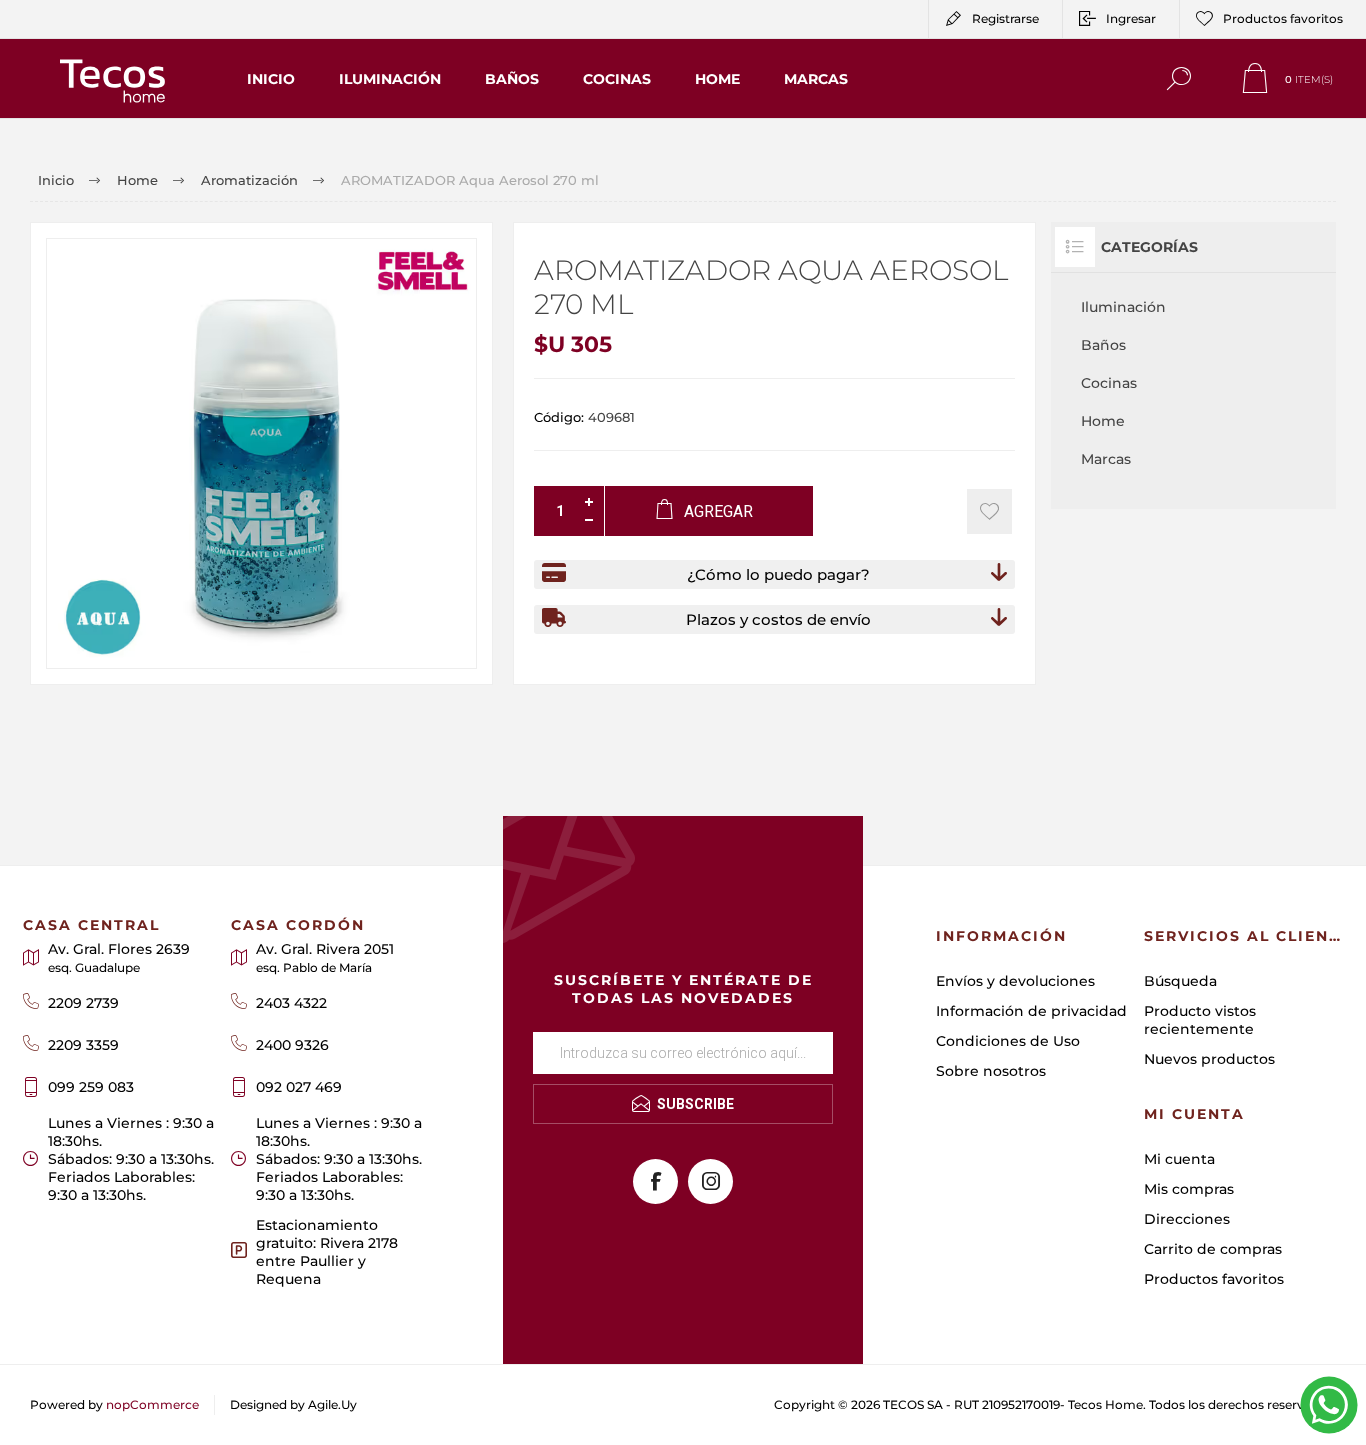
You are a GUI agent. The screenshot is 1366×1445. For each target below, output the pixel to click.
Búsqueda (1180, 981)
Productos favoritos (1214, 1279)
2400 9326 (292, 1045)
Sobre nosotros (991, 1071)
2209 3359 (83, 1045)
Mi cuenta (1179, 1159)
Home (1103, 421)
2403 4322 (291, 1003)
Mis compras (1189, 1189)
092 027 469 (299, 1087)
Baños (1103, 345)
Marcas (1106, 459)
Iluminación (1123, 307)
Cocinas (1109, 383)
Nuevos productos (1209, 1059)
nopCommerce (152, 1404)
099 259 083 (91, 1087)
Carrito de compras (1213, 1249)
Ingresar (1131, 18)
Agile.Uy (332, 1404)
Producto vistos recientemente (1200, 1020)
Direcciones (1187, 1219)
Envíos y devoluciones (1015, 981)
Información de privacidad (1031, 1011)
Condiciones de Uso (1008, 1041)
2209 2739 (83, 1003)
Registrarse (1005, 18)
